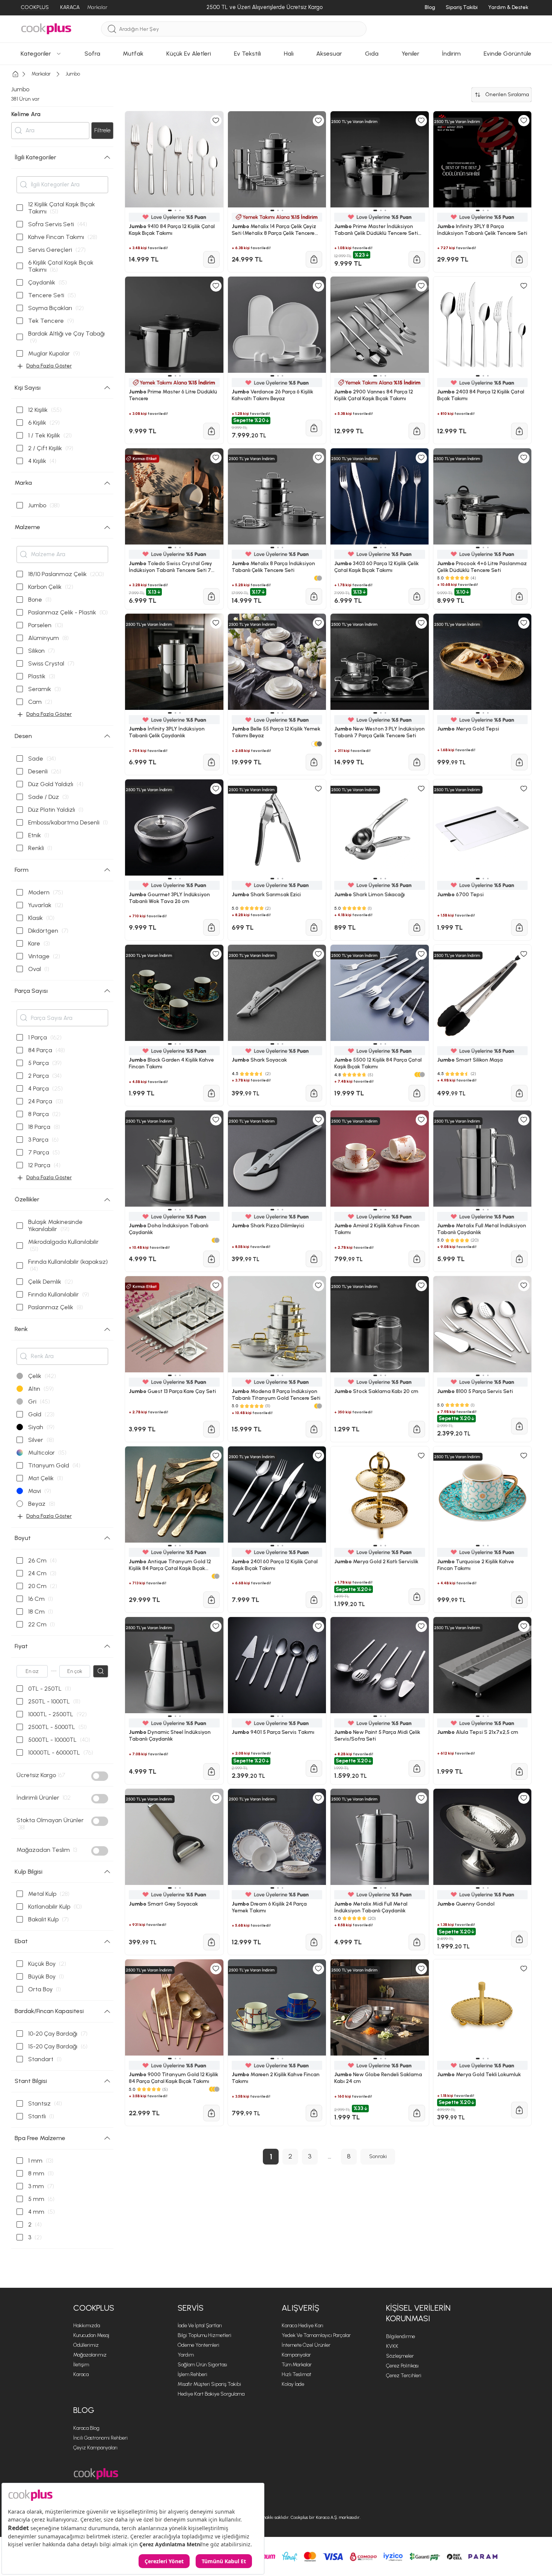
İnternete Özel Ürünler (306, 2345)
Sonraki (378, 2156)
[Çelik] (217, 2089)
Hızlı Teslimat (296, 2374)
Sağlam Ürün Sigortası (202, 2365)
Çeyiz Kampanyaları (95, 2448)
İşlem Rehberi (192, 2374)
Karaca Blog (86, 2428)
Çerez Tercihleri (404, 2376)
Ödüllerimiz (86, 2345)
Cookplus (94, 2308)
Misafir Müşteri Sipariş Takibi (209, 2384)
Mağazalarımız (90, 2355)
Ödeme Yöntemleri (198, 2345)
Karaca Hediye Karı (302, 2326)
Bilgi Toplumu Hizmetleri (204, 2335)
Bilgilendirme (400, 2336)
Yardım (186, 2355)
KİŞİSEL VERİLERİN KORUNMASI (418, 2313)
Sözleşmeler (400, 2356)
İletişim (81, 2365)
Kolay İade (293, 2384)
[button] (170, 2059)
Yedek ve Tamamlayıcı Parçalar (316, 2335)
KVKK (392, 2346)
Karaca (81, 2374)
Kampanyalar (296, 2355)
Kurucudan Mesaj (91, 2335)
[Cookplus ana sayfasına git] (96, 2474)
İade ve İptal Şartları (200, 2326)
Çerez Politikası (402, 2366)
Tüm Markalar (297, 2365)
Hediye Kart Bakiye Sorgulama (211, 2394)
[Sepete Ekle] (211, 2113)
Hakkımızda (87, 2326)
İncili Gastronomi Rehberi (100, 2438)
